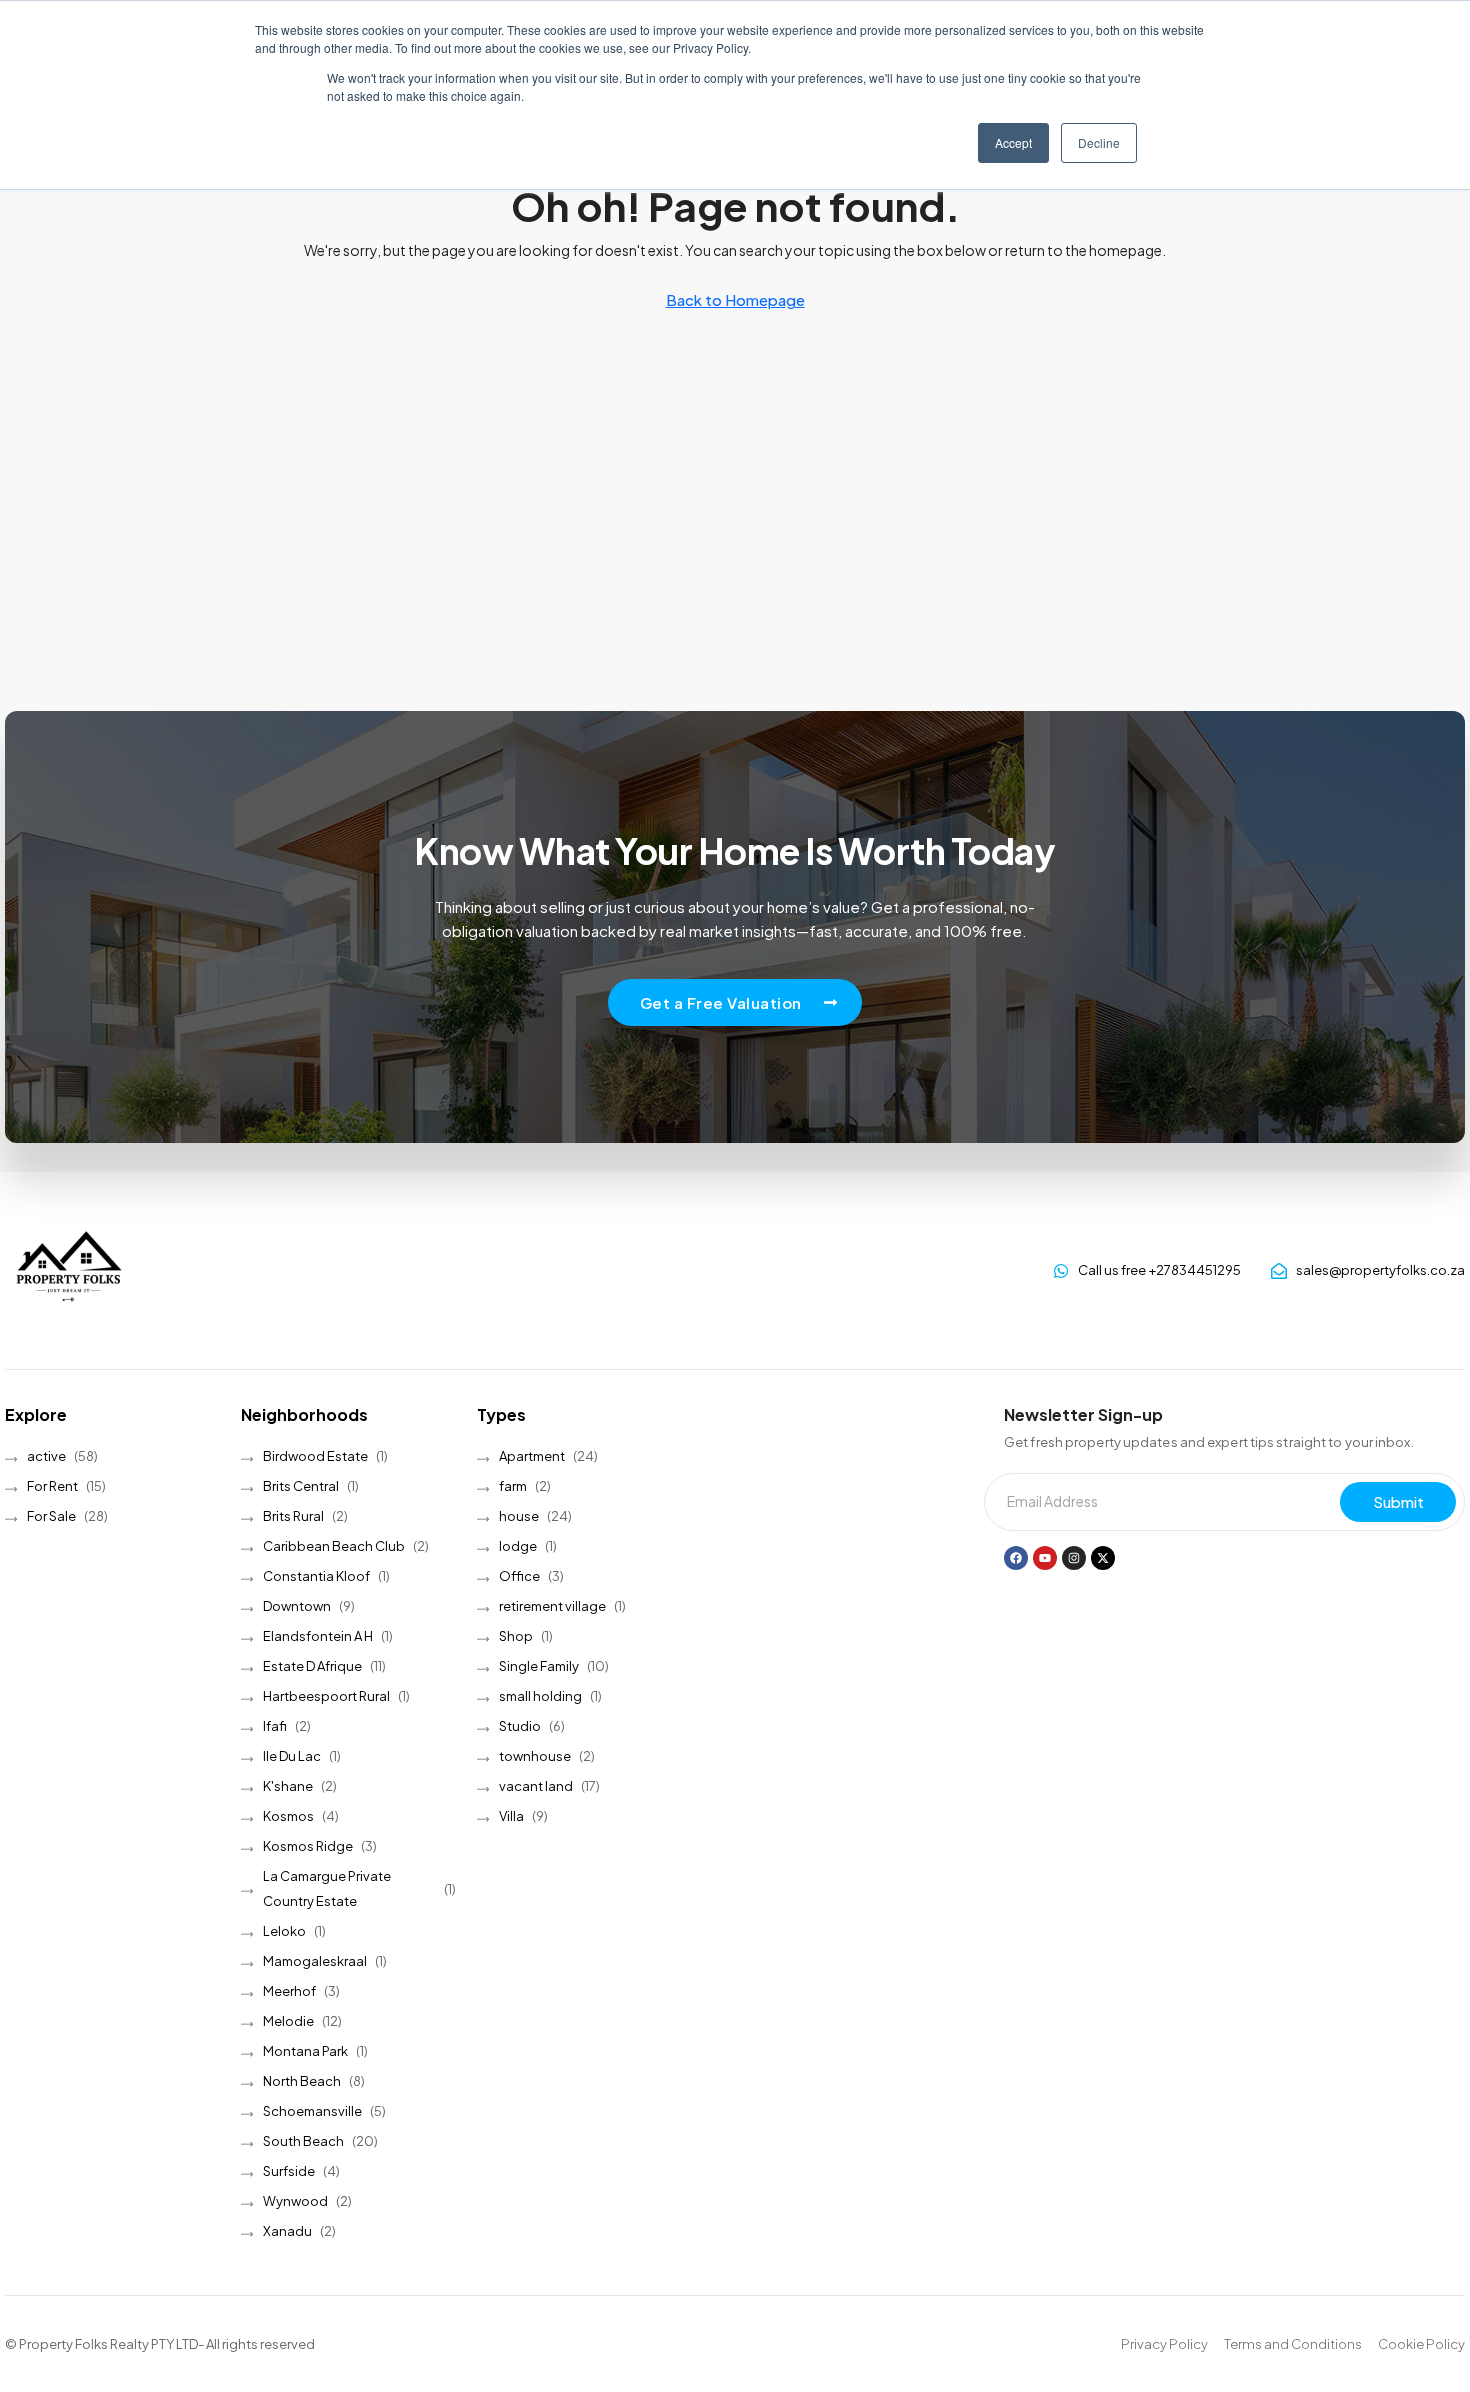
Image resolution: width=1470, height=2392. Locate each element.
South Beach (303, 2141)
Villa (511, 1816)
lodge (518, 1546)
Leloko (284, 1931)
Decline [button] (1099, 142)
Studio (520, 1726)
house (519, 1516)
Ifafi (275, 1726)
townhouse (535, 1756)
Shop (516, 1636)
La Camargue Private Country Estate (327, 1888)
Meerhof (289, 1991)
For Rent (52, 1486)
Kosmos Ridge (308, 1846)
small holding (540, 1696)
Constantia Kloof (316, 1576)
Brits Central (301, 1486)
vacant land (536, 1786)
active (46, 1456)
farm (513, 1486)
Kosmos (288, 1816)
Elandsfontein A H (318, 1636)
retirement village (552, 1606)
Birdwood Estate (315, 1456)
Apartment (532, 1456)
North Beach (302, 2081)
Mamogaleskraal (315, 1961)
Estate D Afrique (312, 1666)
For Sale (51, 1516)
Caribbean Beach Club (334, 1546)
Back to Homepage (735, 299)
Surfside (289, 2171)
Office (519, 1576)
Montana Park (305, 2051)
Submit (1398, 1501)
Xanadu (287, 2231)
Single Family (539, 1666)
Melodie (288, 2021)
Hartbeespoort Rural (326, 1696)
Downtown (297, 1606)
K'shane (288, 1786)
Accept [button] (1013, 142)
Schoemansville (312, 2111)
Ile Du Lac (292, 1756)
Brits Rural (293, 1516)
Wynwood (295, 2201)
